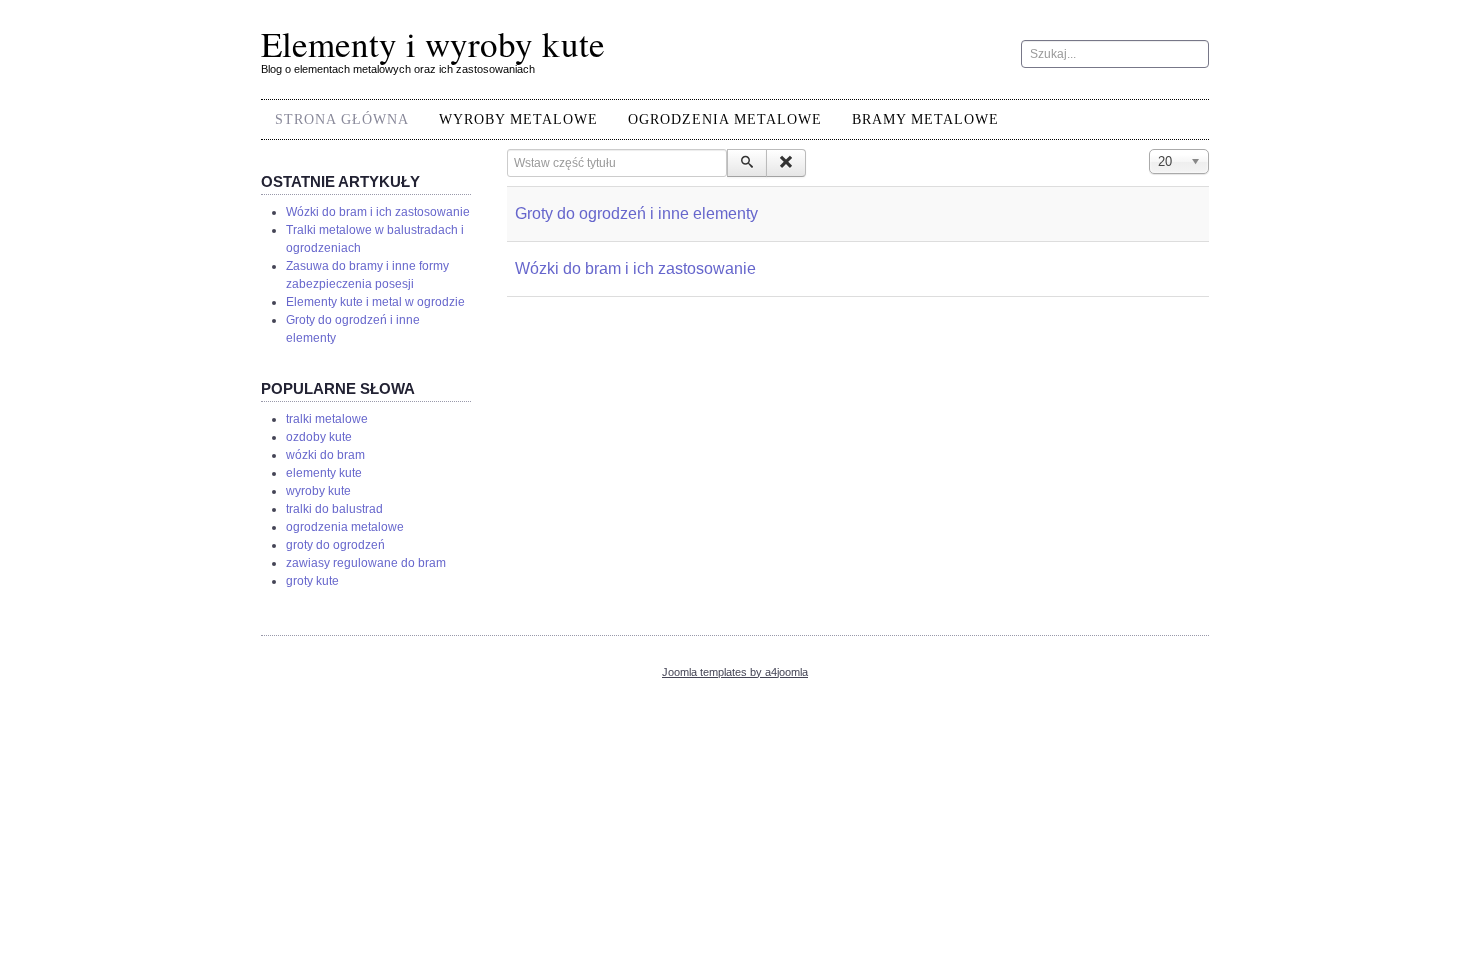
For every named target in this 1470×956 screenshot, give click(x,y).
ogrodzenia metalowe (345, 527)
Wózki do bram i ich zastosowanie (635, 268)
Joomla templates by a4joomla (735, 672)
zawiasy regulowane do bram (366, 563)
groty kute (312, 581)
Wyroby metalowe (518, 119)
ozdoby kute (319, 437)
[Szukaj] (747, 163)
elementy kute (324, 473)
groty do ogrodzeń (335, 545)
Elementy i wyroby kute (433, 43)
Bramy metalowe (925, 119)
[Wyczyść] (786, 163)
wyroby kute (318, 491)
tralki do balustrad (334, 509)
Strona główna (342, 119)
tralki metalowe (327, 419)
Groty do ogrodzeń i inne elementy (636, 213)
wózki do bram (325, 455)
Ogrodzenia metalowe (725, 119)
